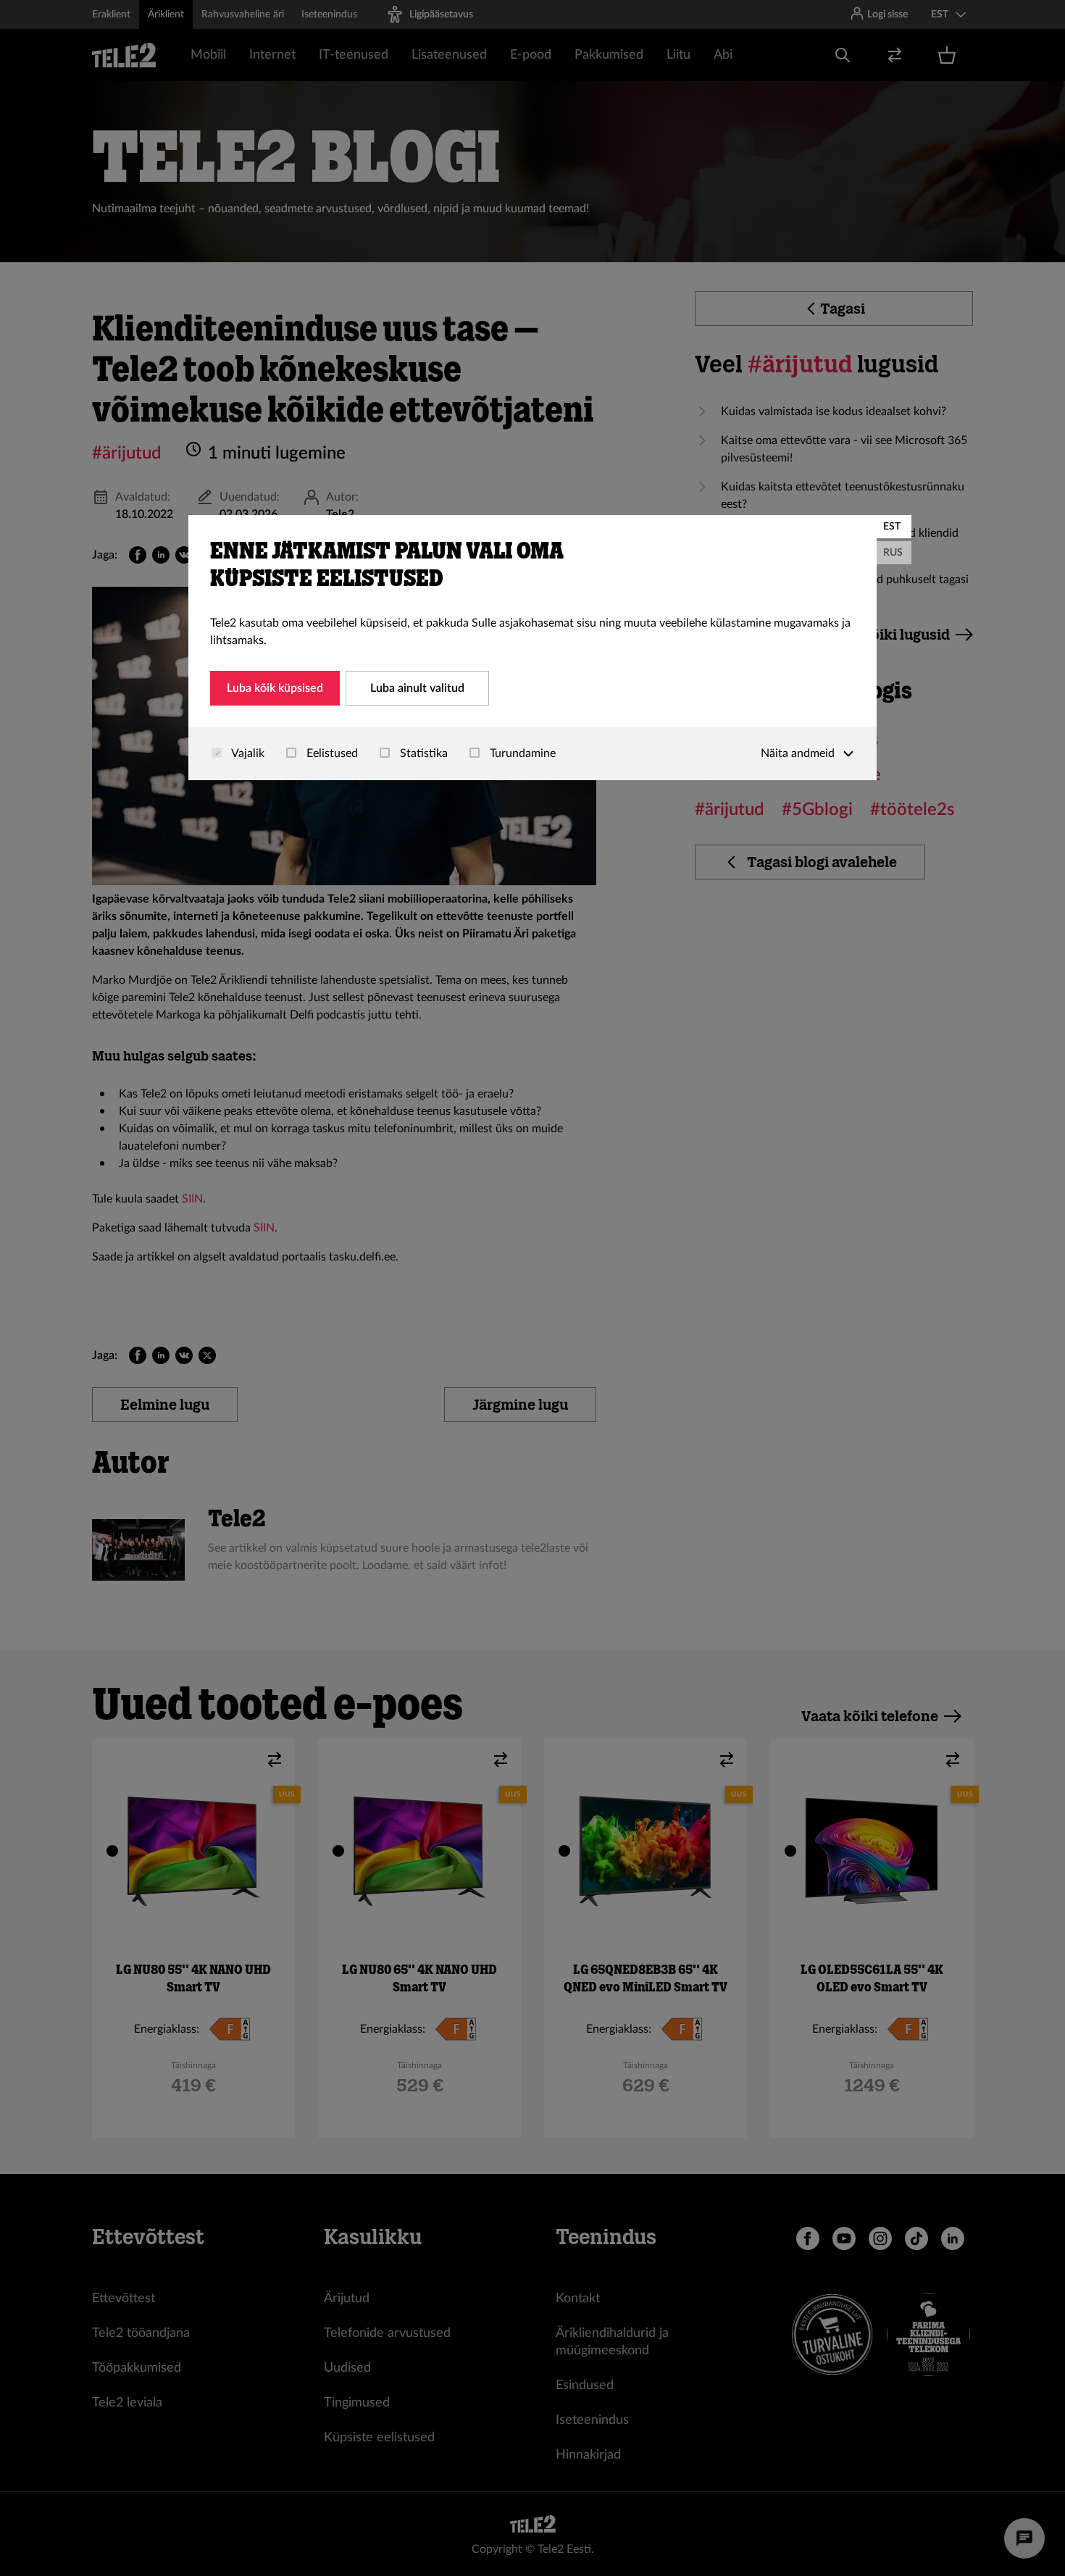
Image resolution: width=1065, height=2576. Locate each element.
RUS (893, 553)
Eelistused (331, 753)
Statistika (422, 753)
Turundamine (521, 753)
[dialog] (532, 648)
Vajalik (247, 753)
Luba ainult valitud (417, 688)
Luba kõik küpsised (275, 688)
